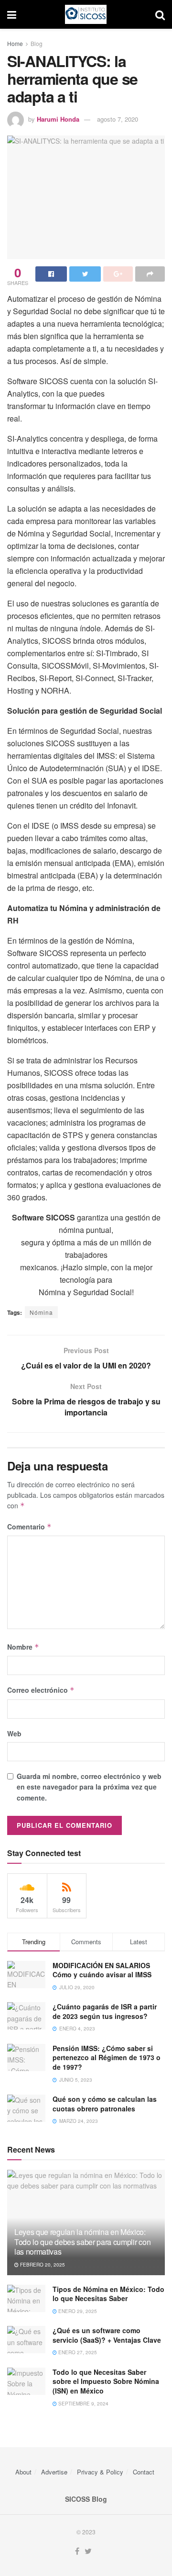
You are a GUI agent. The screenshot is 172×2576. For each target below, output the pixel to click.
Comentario (29, 1527)
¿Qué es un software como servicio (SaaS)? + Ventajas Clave (107, 2335)
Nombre (23, 1647)
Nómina (41, 1312)
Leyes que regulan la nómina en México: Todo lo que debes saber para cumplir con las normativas (82, 2242)
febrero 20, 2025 (42, 2265)
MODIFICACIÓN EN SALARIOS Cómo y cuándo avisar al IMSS (102, 1970)
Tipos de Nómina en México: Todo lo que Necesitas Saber (108, 2294)
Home (15, 43)
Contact (144, 2472)
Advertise (54, 2472)
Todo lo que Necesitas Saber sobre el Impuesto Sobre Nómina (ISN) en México (106, 2381)
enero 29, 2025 (77, 2311)
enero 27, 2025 (77, 2352)
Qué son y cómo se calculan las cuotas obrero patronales (105, 2104)
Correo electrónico (41, 1690)
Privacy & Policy (100, 2472)
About (23, 2472)
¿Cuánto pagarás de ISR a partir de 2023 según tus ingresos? (105, 2011)
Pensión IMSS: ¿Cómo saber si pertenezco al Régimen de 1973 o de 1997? (107, 2057)
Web (14, 1733)
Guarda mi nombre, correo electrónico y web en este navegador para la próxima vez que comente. (89, 1787)
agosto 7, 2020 (118, 119)
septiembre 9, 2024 (83, 2404)
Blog (37, 43)
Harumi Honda (58, 119)
